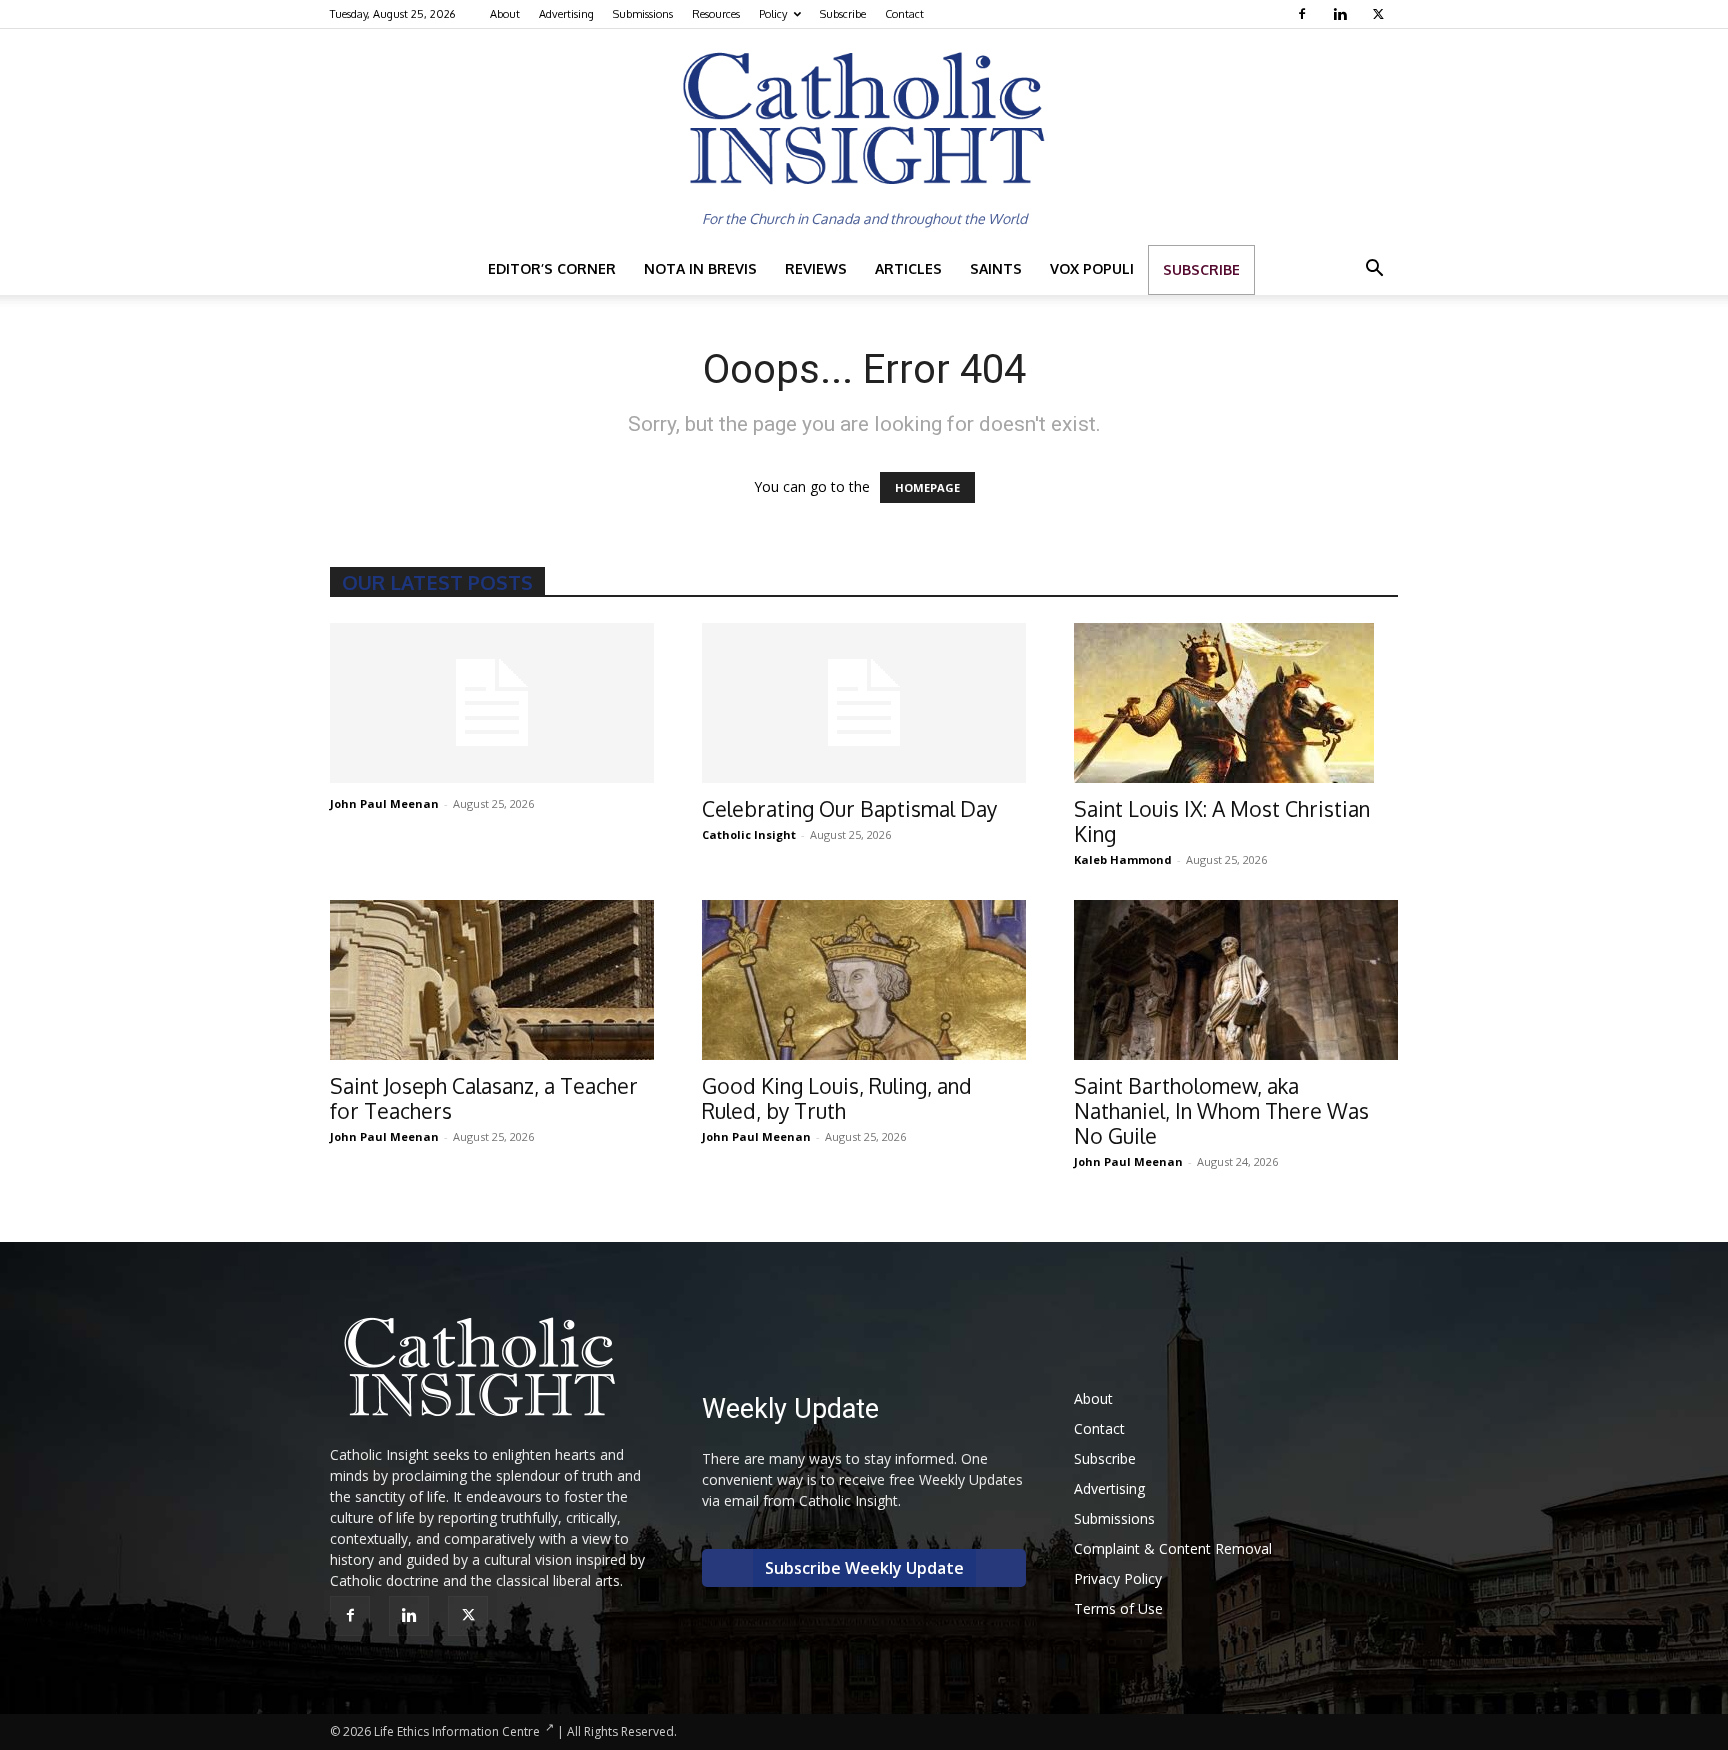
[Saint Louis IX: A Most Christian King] (1236, 703)
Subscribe (843, 14)
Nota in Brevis (700, 268)
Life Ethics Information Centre (457, 1731)
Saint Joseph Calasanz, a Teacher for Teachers (484, 1098)
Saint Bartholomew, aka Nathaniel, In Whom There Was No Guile (1221, 1110)
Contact (904, 14)
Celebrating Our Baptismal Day (849, 808)
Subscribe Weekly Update (864, 1568)
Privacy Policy (1118, 1578)
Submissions (643, 14)
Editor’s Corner (552, 268)
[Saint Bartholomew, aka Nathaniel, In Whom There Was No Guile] (1236, 980)
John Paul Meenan (384, 803)
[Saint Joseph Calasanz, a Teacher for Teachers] (492, 980)
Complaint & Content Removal (1173, 1548)
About (505, 14)
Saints (996, 268)
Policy (773, 14)
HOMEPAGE (927, 487)
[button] (1374, 270)
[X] (1380, 14)
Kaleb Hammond (1123, 859)
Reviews (816, 268)
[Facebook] (1304, 14)
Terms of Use (1118, 1608)
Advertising (566, 14)
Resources (716, 14)
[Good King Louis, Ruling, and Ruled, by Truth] (864, 980)
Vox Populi (1092, 268)
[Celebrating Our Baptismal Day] (864, 703)
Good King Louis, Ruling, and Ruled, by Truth (837, 1098)
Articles (908, 268)
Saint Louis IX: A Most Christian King (1222, 821)
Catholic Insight (749, 834)
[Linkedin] (1342, 14)
